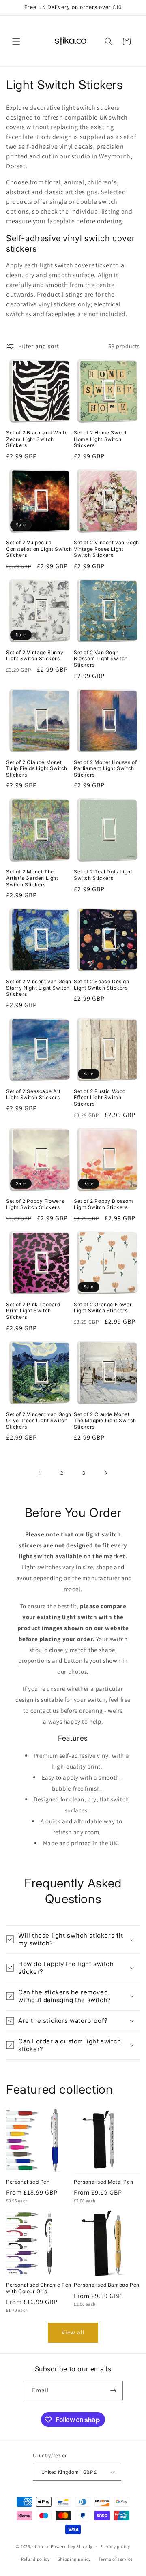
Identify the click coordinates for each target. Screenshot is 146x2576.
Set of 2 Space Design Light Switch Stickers (102, 985)
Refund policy (35, 2559)
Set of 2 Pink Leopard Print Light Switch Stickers (33, 1311)
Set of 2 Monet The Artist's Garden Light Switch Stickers (32, 878)
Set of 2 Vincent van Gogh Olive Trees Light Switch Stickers (39, 1421)
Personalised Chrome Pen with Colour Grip (39, 2288)
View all (73, 2332)
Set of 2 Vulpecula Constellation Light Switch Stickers (39, 549)
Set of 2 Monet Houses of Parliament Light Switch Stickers (105, 768)
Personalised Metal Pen (103, 2182)
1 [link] (40, 1473)
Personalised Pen (28, 2182)
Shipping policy (74, 2559)
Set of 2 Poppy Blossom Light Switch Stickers (103, 1204)
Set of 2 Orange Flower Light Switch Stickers (103, 1308)
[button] (16, 41)
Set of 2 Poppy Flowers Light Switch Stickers (35, 1204)
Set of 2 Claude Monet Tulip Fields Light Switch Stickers (37, 768)
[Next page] (106, 1473)
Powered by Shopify (72, 2546)
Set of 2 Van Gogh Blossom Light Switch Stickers (101, 659)
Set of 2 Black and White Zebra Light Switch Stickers (37, 439)
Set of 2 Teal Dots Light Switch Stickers (103, 875)
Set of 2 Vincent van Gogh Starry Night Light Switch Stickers (39, 988)
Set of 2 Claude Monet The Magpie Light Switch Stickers (105, 1421)
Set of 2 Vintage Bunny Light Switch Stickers (35, 656)
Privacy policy (115, 2546)
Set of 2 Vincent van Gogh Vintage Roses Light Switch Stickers (106, 549)
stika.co (41, 2546)
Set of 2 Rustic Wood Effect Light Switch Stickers (100, 1098)
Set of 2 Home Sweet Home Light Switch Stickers (100, 439)
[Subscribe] (114, 2391)
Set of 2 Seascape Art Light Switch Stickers (33, 1094)
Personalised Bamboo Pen (107, 2285)
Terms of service (116, 2559)
